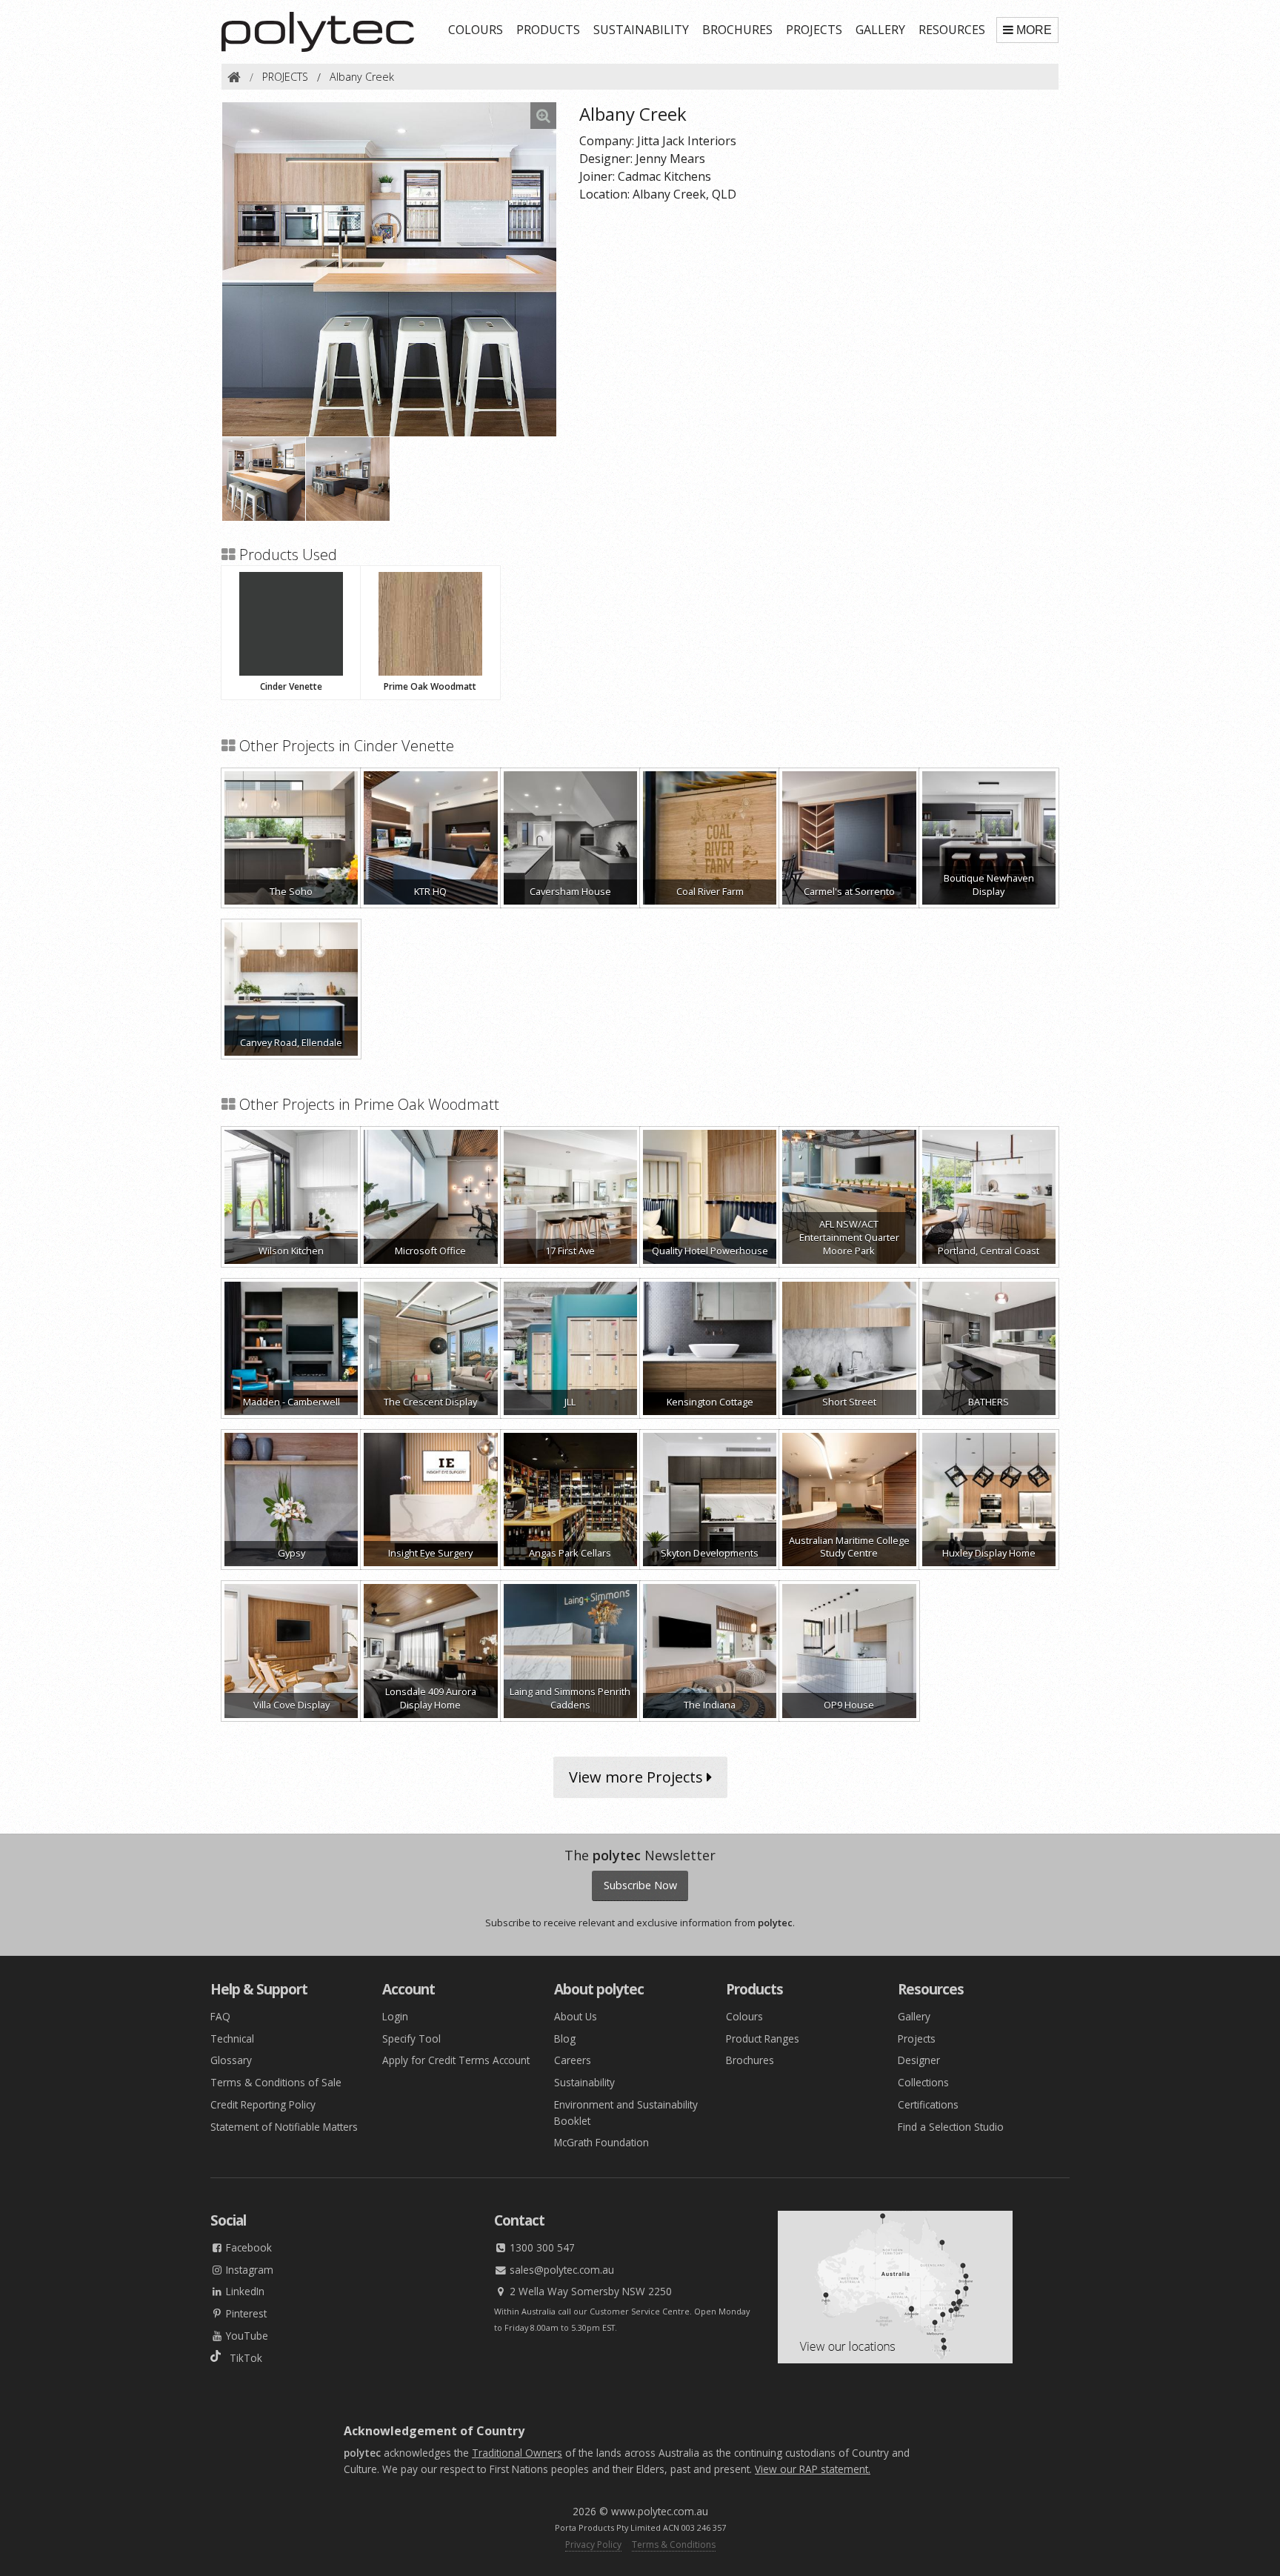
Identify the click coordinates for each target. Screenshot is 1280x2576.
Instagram (248, 2270)
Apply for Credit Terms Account (456, 2060)
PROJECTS (814, 30)
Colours (744, 2016)
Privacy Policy (593, 2545)
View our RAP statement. (813, 2469)
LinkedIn (244, 2291)
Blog (565, 2038)
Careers (573, 2060)
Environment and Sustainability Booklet (626, 2113)
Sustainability (584, 2082)
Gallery (914, 2016)
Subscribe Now (640, 1885)
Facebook (247, 2247)
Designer (919, 2060)
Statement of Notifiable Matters (284, 2127)
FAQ (220, 2016)
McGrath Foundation (601, 2142)
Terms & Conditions (674, 2545)
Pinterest (245, 2313)
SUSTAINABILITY (641, 30)
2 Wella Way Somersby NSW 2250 (589, 2291)
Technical (232, 2038)
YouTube (246, 2336)
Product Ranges (763, 2038)
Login (395, 2016)
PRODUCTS (548, 30)
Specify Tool (411, 2038)
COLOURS (476, 30)
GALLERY (880, 30)
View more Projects (638, 1777)
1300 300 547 (541, 2247)
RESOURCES (952, 30)
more (1034, 30)
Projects (917, 2038)
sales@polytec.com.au (560, 2270)
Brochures (750, 2060)
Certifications (928, 2104)
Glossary (231, 2060)
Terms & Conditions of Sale (276, 2082)
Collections (923, 2082)
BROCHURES (737, 30)
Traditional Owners (517, 2453)
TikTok (241, 2358)
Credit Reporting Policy (263, 2104)
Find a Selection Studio (951, 2127)
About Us (576, 2016)
